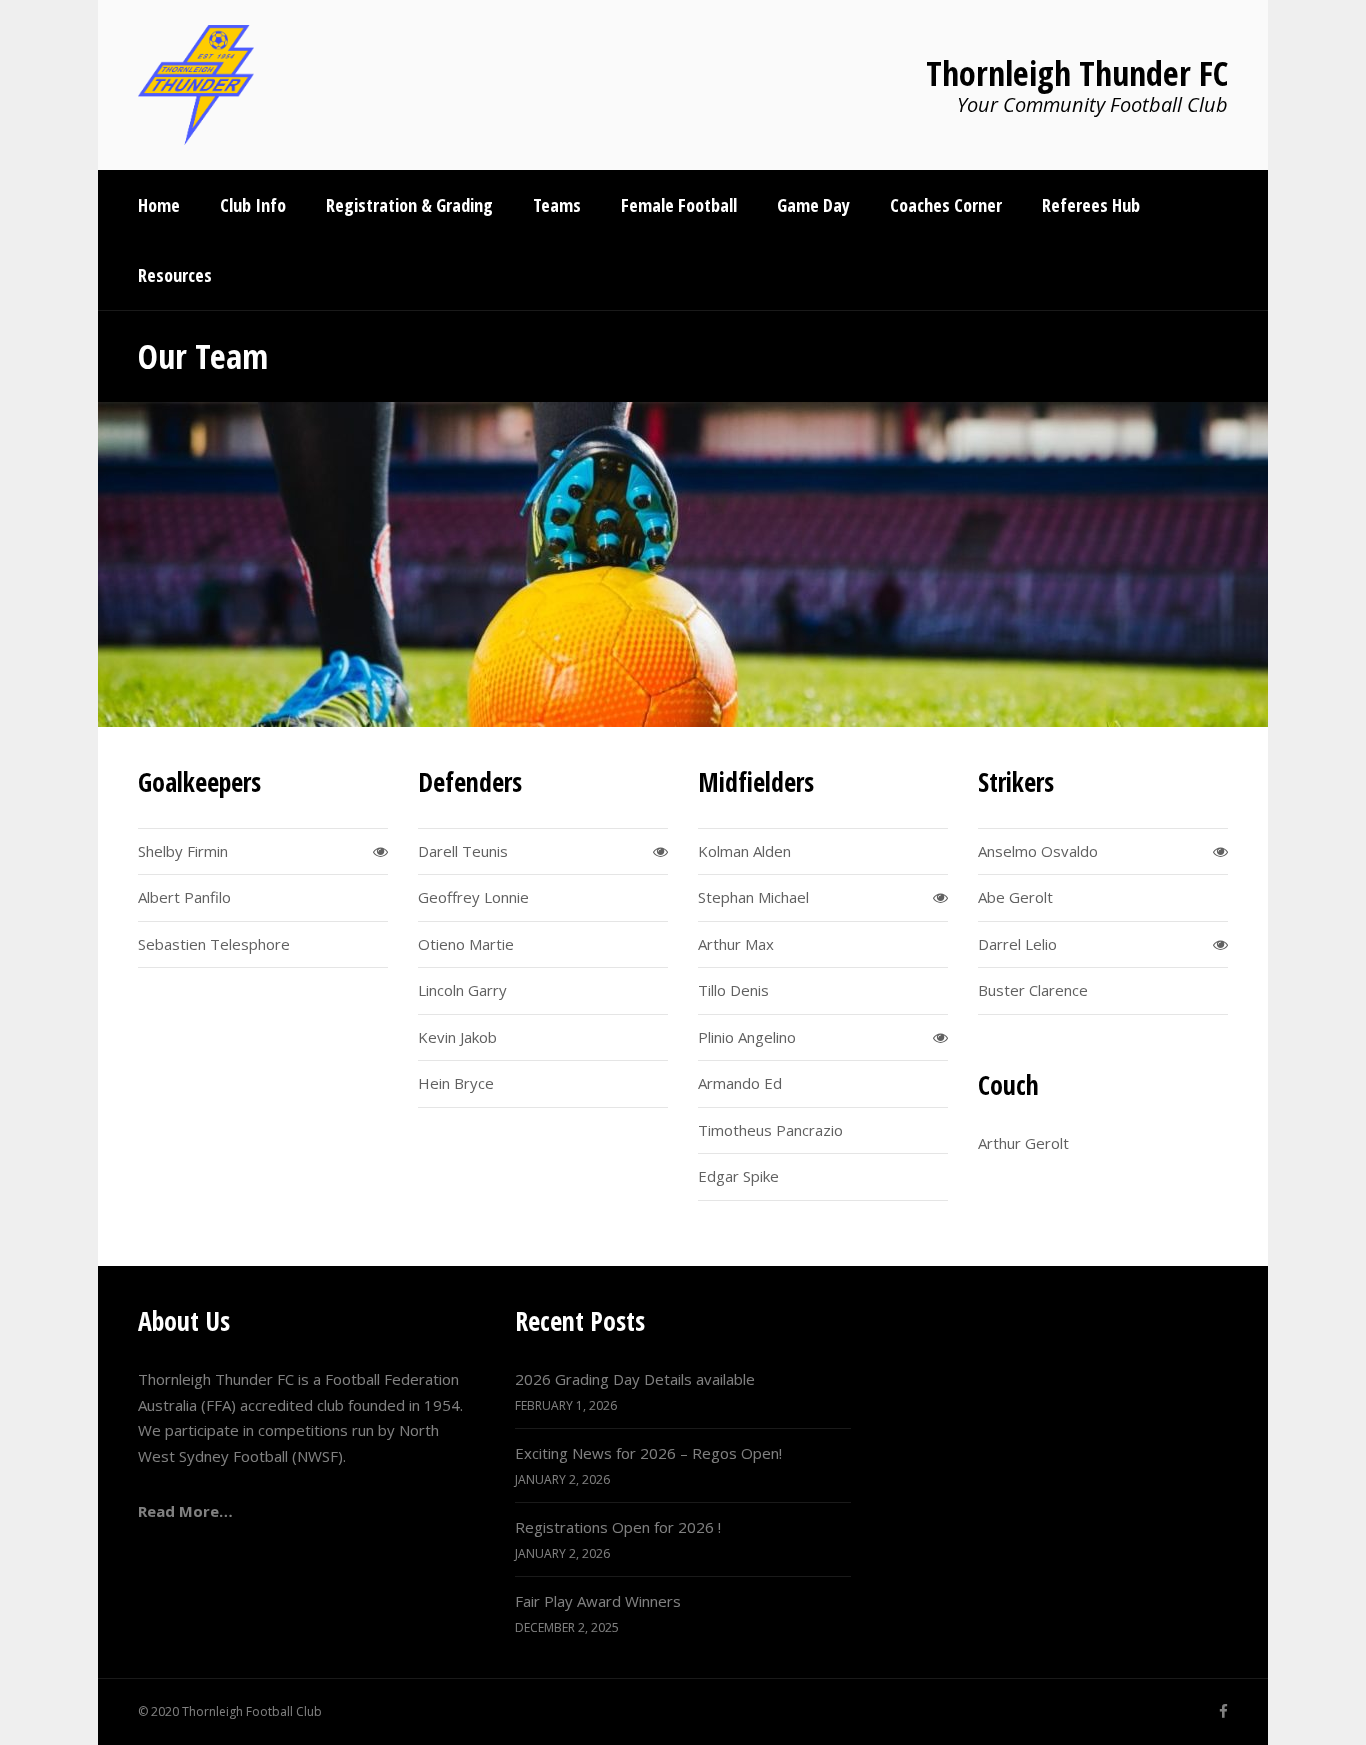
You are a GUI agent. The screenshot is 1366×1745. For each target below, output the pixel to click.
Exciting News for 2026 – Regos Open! (648, 1453)
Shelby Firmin (183, 851)
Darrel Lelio (1017, 944)
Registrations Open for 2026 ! (618, 1527)
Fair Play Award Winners (598, 1601)
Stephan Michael (753, 897)
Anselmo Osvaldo (1038, 851)
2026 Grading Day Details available (635, 1379)
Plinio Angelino (747, 1037)
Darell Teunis (463, 851)
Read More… (185, 1511)
